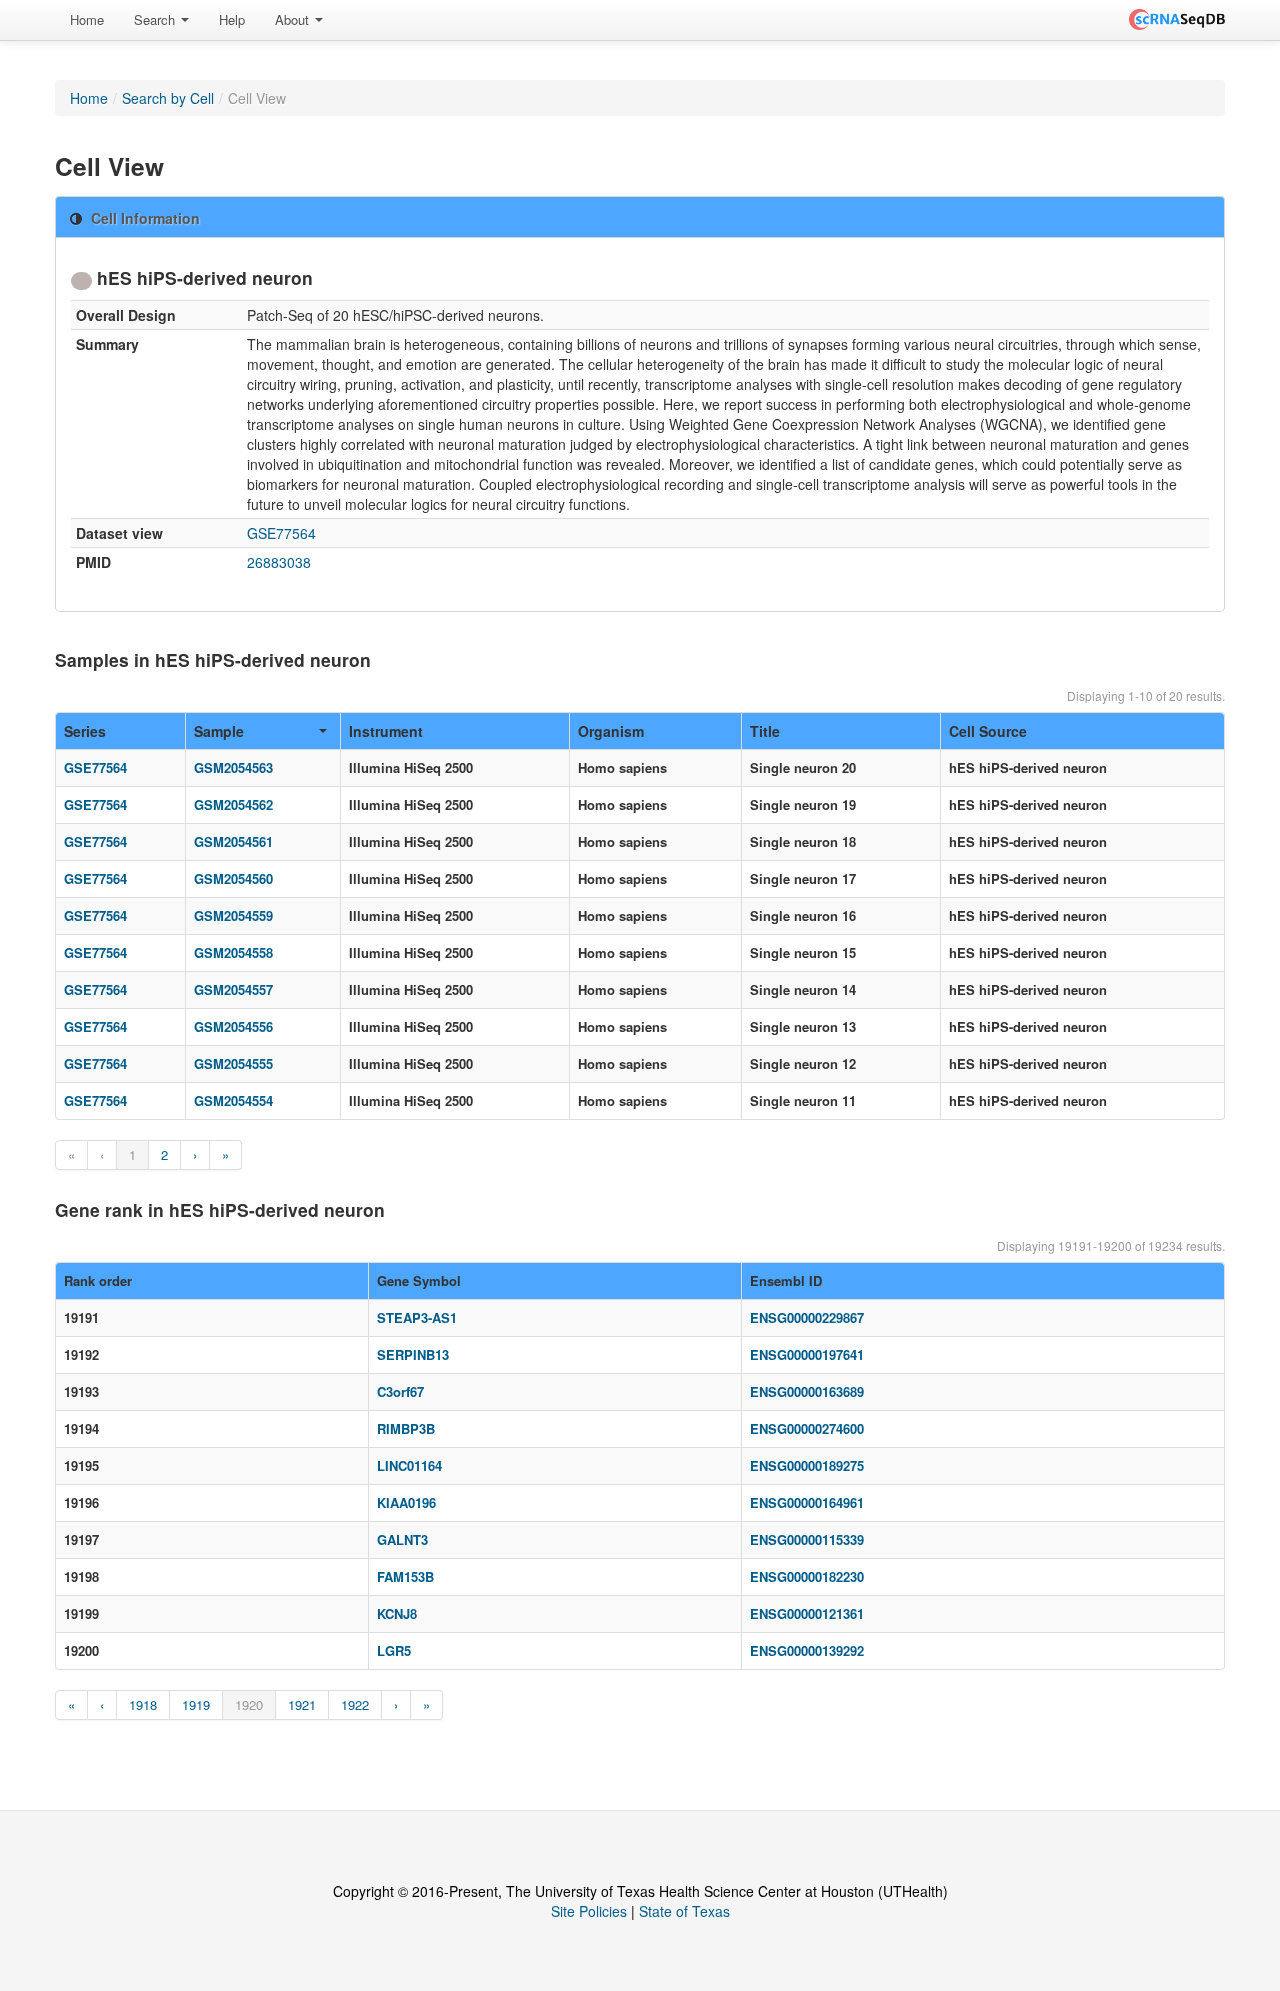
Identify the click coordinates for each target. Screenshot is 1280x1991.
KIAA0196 (406, 1502)
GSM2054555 (233, 1063)
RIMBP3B (406, 1428)
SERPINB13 (413, 1354)
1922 (355, 1704)
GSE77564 (281, 533)
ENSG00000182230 (807, 1576)
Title (765, 731)
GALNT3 (402, 1539)
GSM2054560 (233, 878)
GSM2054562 (233, 804)
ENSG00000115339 (807, 1539)
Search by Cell (168, 98)
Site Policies (589, 1911)
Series (85, 731)
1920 (249, 1704)
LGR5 (394, 1650)
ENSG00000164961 (807, 1502)
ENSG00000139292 (807, 1650)
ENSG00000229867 (807, 1317)
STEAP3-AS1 (417, 1317)
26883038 (279, 562)
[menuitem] (87, 20)
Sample (219, 731)
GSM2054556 (233, 1026)
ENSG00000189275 (807, 1465)
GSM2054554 (233, 1100)
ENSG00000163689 (807, 1391)
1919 (196, 1704)
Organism (611, 731)
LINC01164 (409, 1465)
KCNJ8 (397, 1613)
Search (156, 19)
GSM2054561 (233, 841)
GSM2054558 (233, 952)
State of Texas (684, 1911)
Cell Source (988, 731)
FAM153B (405, 1576)
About (294, 19)
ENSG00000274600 (807, 1428)
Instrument (386, 731)
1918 (143, 1704)
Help (232, 19)
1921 (302, 1704)
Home (87, 19)
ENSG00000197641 (807, 1354)
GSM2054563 (233, 767)
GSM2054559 (233, 915)
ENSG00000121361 (807, 1613)
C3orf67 (400, 1391)
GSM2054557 (233, 989)
